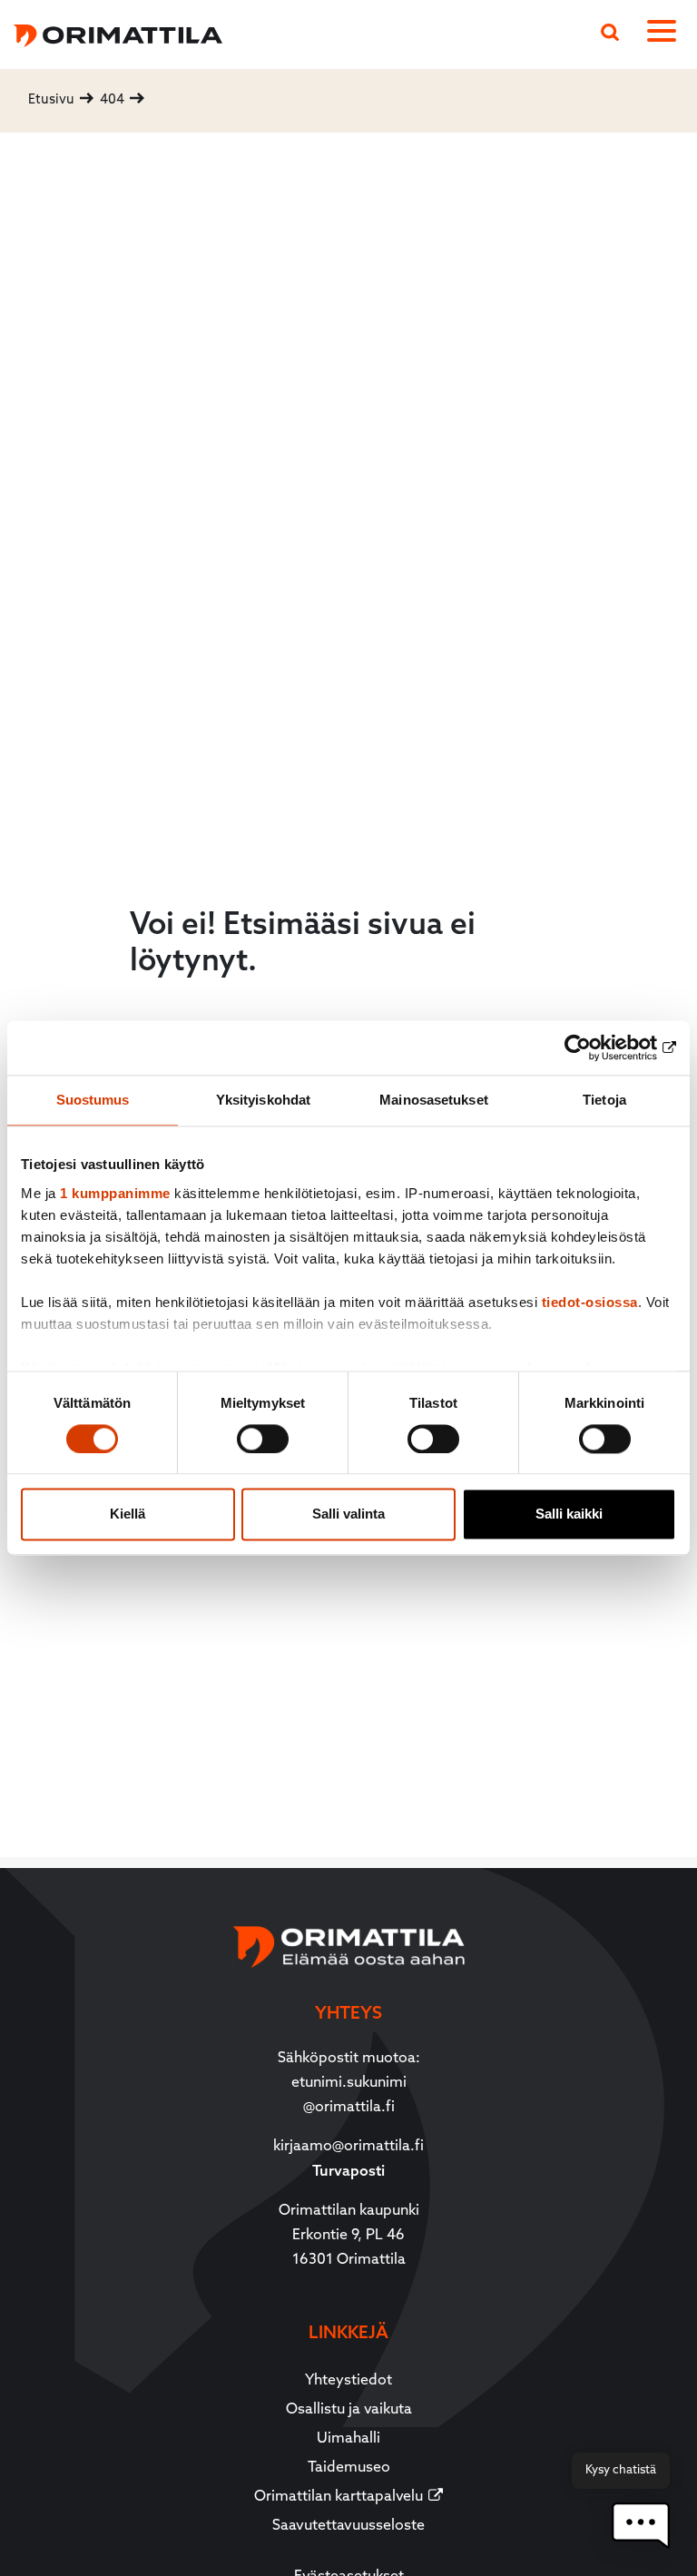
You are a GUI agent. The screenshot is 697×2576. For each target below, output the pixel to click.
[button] (641, 2526)
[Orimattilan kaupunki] (111, 33)
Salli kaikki (569, 1514)
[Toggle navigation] (665, 34)
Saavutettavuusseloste (348, 2526)
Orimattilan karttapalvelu (339, 2497)
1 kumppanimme (115, 1193)
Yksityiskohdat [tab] (263, 1100)
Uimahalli (348, 2439)
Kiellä (128, 1514)
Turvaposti (348, 2172)
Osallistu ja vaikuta (349, 2410)
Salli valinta (348, 1514)
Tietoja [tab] (604, 1100)
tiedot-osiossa (590, 1302)
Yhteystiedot (348, 2381)
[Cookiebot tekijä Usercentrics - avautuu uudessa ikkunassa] (597, 1047)
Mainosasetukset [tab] (434, 1100)
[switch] (263, 1439)
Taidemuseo (349, 2468)
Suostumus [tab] (93, 1100)
